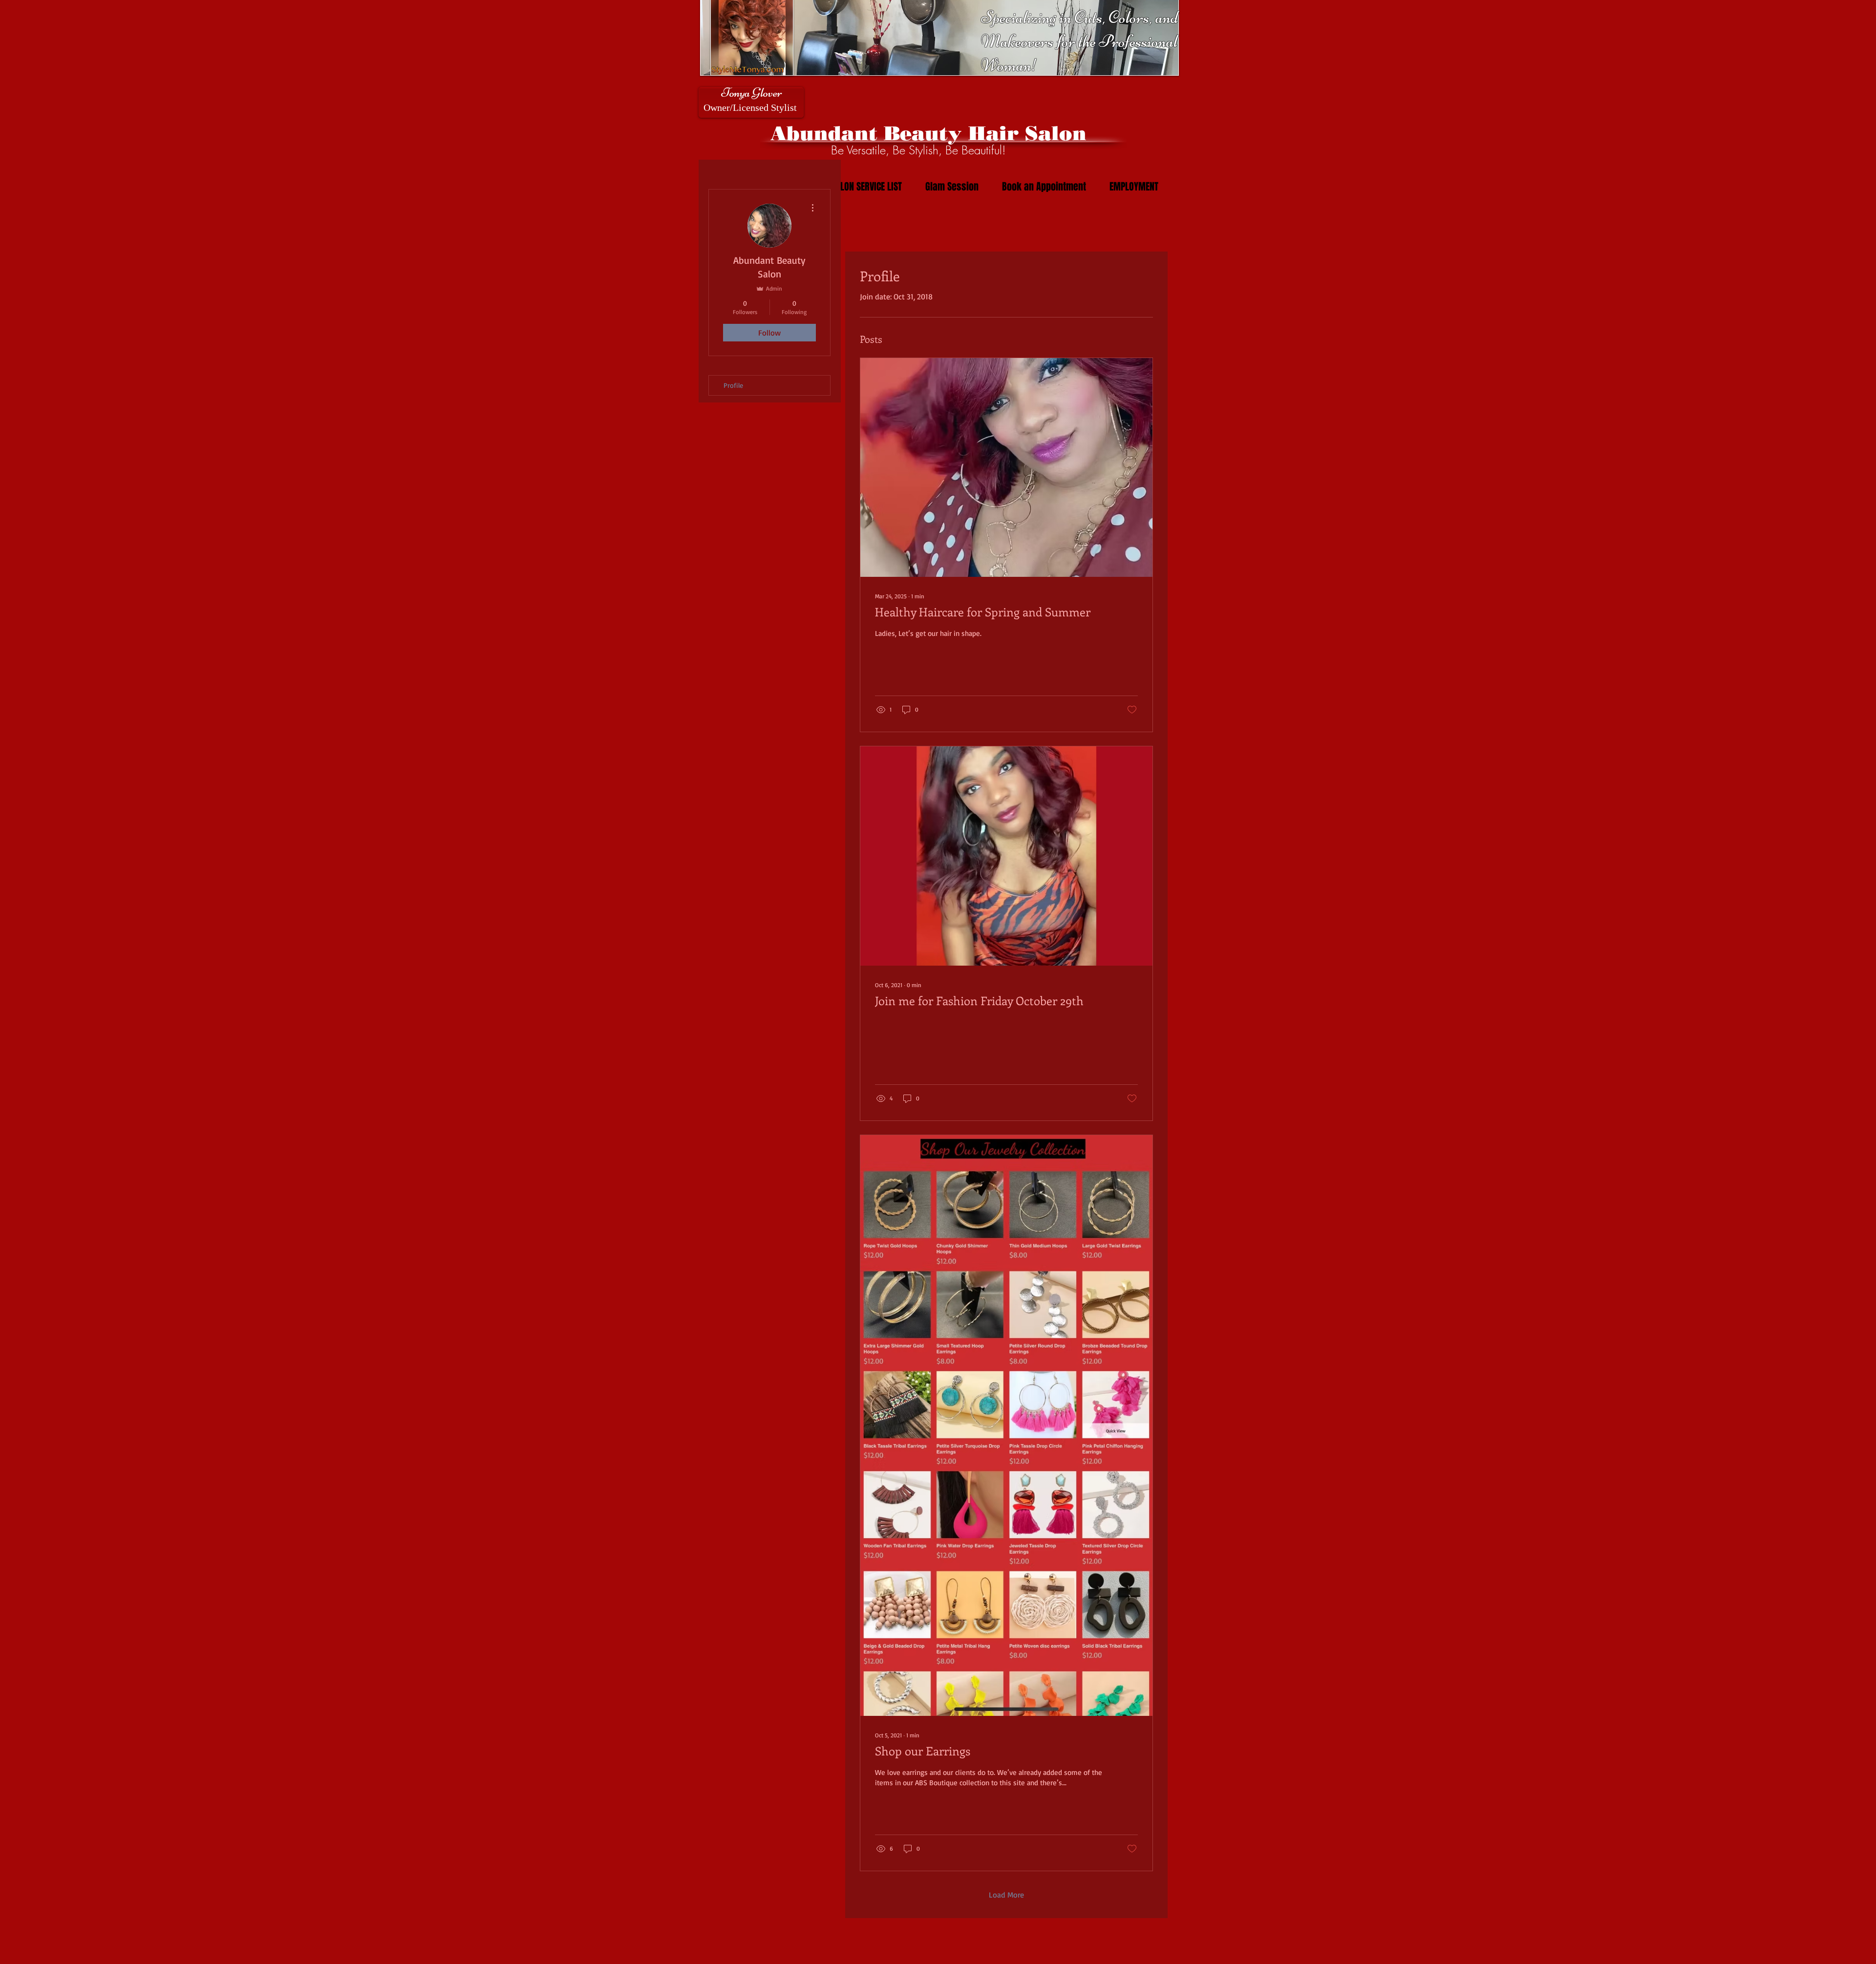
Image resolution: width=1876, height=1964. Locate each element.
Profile (733, 385)
